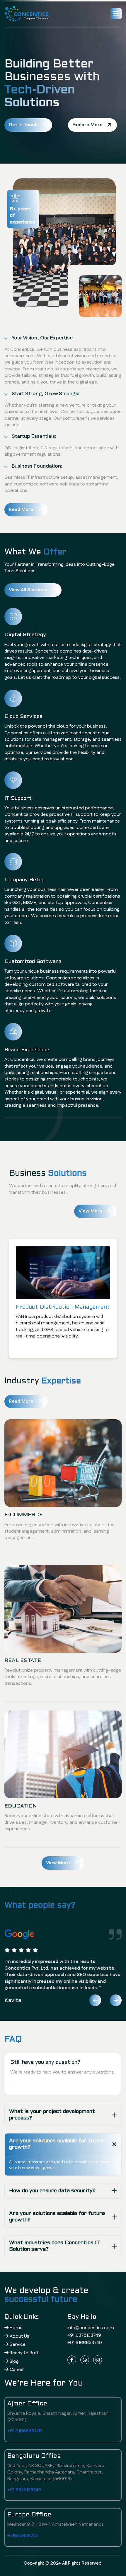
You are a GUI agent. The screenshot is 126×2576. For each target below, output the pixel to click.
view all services (28, 590)
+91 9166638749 (85, 2343)
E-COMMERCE (24, 1515)
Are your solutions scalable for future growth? (57, 2144)
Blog (14, 2361)
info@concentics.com (91, 2328)
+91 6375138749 (84, 2335)
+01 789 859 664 (39, 2085)
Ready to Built (23, 2353)
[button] (116, 14)
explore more (87, 125)
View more (58, 1863)
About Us (19, 2336)
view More (91, 1211)
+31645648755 (23, 2536)
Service (17, 2345)
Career (16, 2370)
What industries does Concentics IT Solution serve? (55, 2246)
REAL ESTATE (23, 1661)
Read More (21, 510)
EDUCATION (21, 1806)
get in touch (23, 125)
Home (16, 2328)
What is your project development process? (52, 2115)
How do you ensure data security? (52, 2191)
